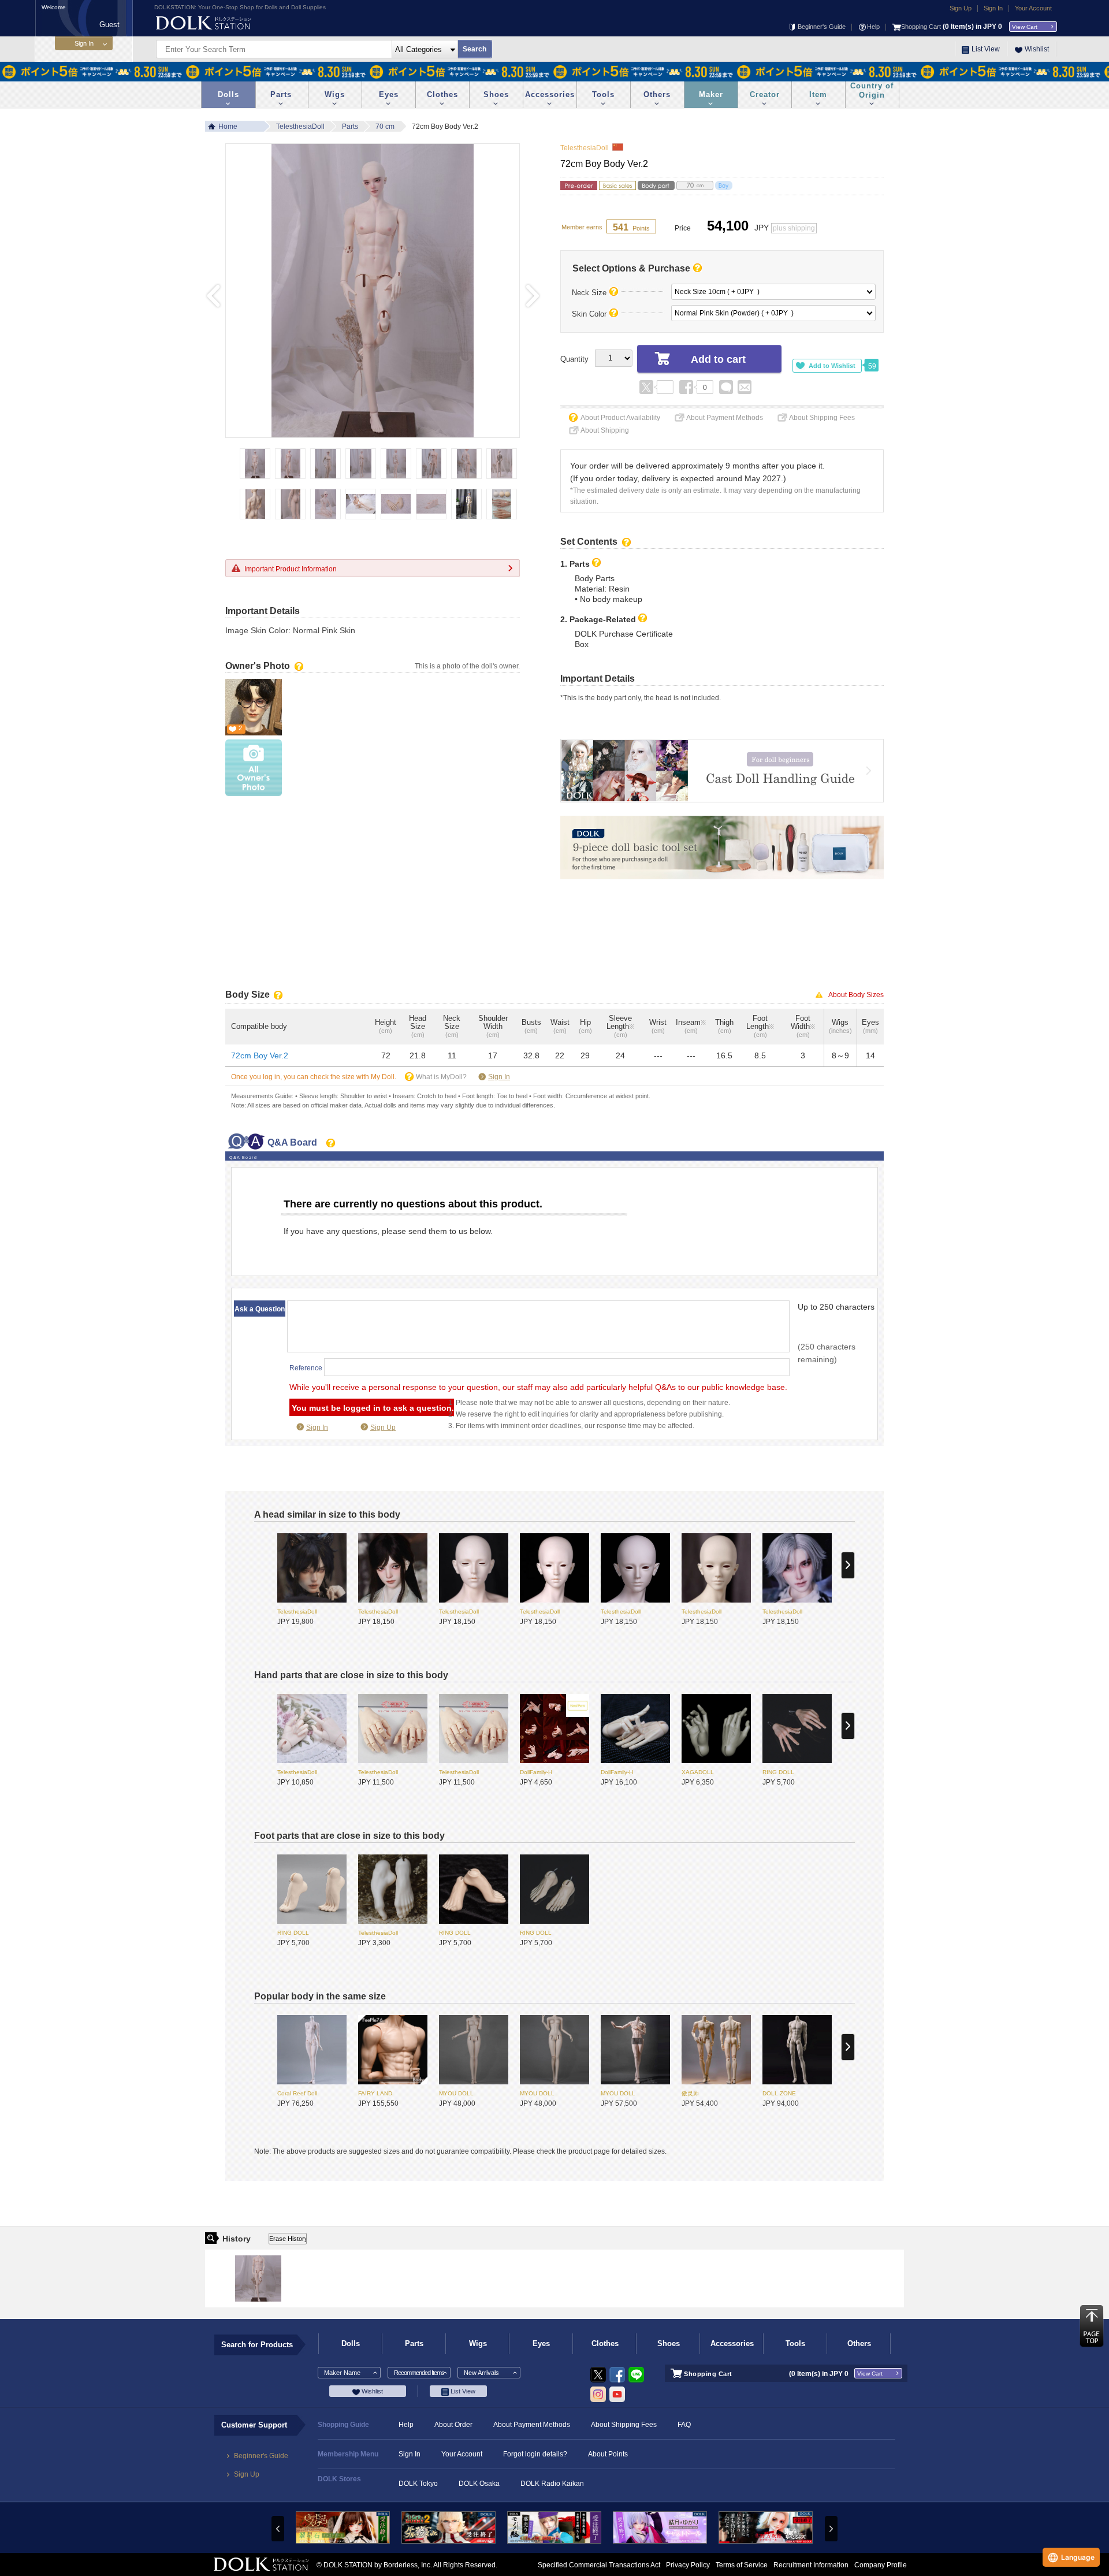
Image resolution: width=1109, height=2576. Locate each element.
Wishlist (1037, 49)
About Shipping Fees (822, 418)
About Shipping (605, 430)
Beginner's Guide (822, 27)
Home (228, 127)
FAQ (684, 2425)
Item (818, 94)
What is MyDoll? (441, 1077)
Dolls (228, 94)
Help (873, 27)
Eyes (389, 94)
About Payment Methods (725, 418)
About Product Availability (620, 418)
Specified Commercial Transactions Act (599, 2565)
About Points (608, 2454)
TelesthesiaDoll (300, 127)
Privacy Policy (688, 2565)
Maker (711, 94)
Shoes (496, 94)
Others (657, 94)
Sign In (993, 8)
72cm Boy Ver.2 (260, 1055)
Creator (765, 94)
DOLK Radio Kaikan (552, 2484)
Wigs (335, 94)
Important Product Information (291, 569)
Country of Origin (872, 90)
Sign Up (961, 8)
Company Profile (881, 2565)
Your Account (1033, 8)
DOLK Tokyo (418, 2484)
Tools (603, 94)
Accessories (550, 94)
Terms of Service (742, 2565)
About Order (453, 2425)
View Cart (1025, 27)
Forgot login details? (535, 2454)
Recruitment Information (811, 2565)
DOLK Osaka (479, 2484)
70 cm (385, 127)
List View (986, 49)
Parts (281, 94)
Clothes (442, 94)
